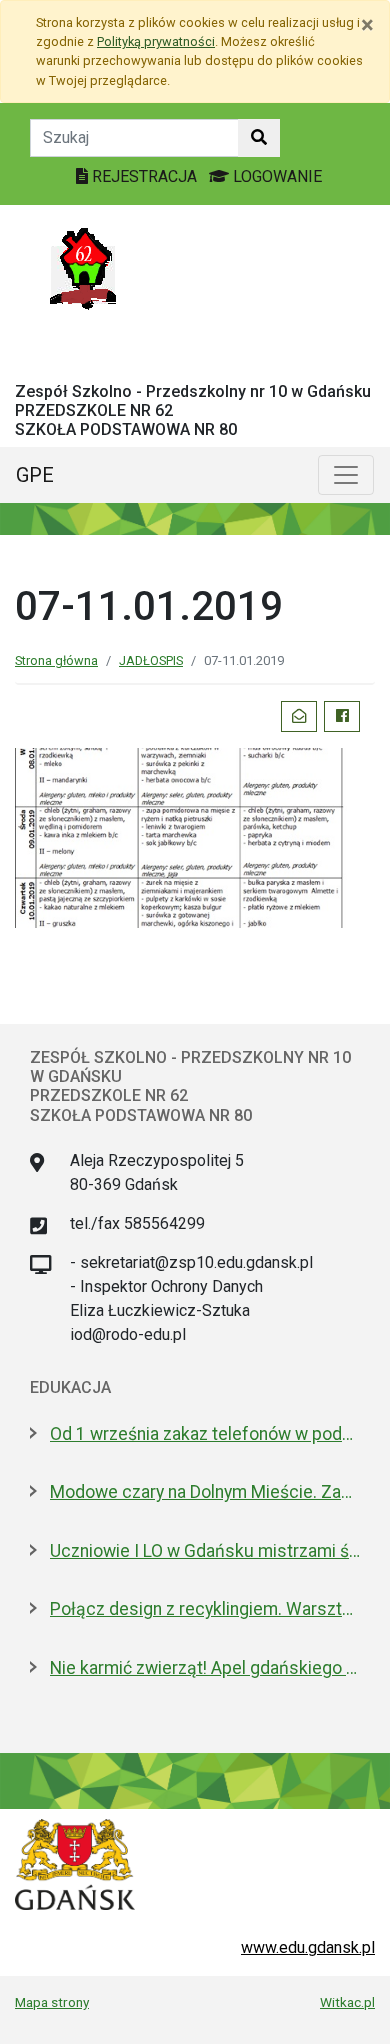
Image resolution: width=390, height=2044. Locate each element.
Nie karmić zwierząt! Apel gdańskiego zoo (205, 1668)
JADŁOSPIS (151, 660)
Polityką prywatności (156, 41)
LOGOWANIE (275, 176)
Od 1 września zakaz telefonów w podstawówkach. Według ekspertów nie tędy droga (205, 1434)
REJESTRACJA (144, 176)
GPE (35, 475)
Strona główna (56, 660)
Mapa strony (52, 2002)
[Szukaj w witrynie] (259, 138)
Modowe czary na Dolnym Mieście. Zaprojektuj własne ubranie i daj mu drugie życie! (205, 1492)
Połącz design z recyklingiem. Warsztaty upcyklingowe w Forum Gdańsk (205, 1609)
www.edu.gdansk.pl (308, 1947)
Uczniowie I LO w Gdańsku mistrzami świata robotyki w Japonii (205, 1551)
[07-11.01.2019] (195, 836)
